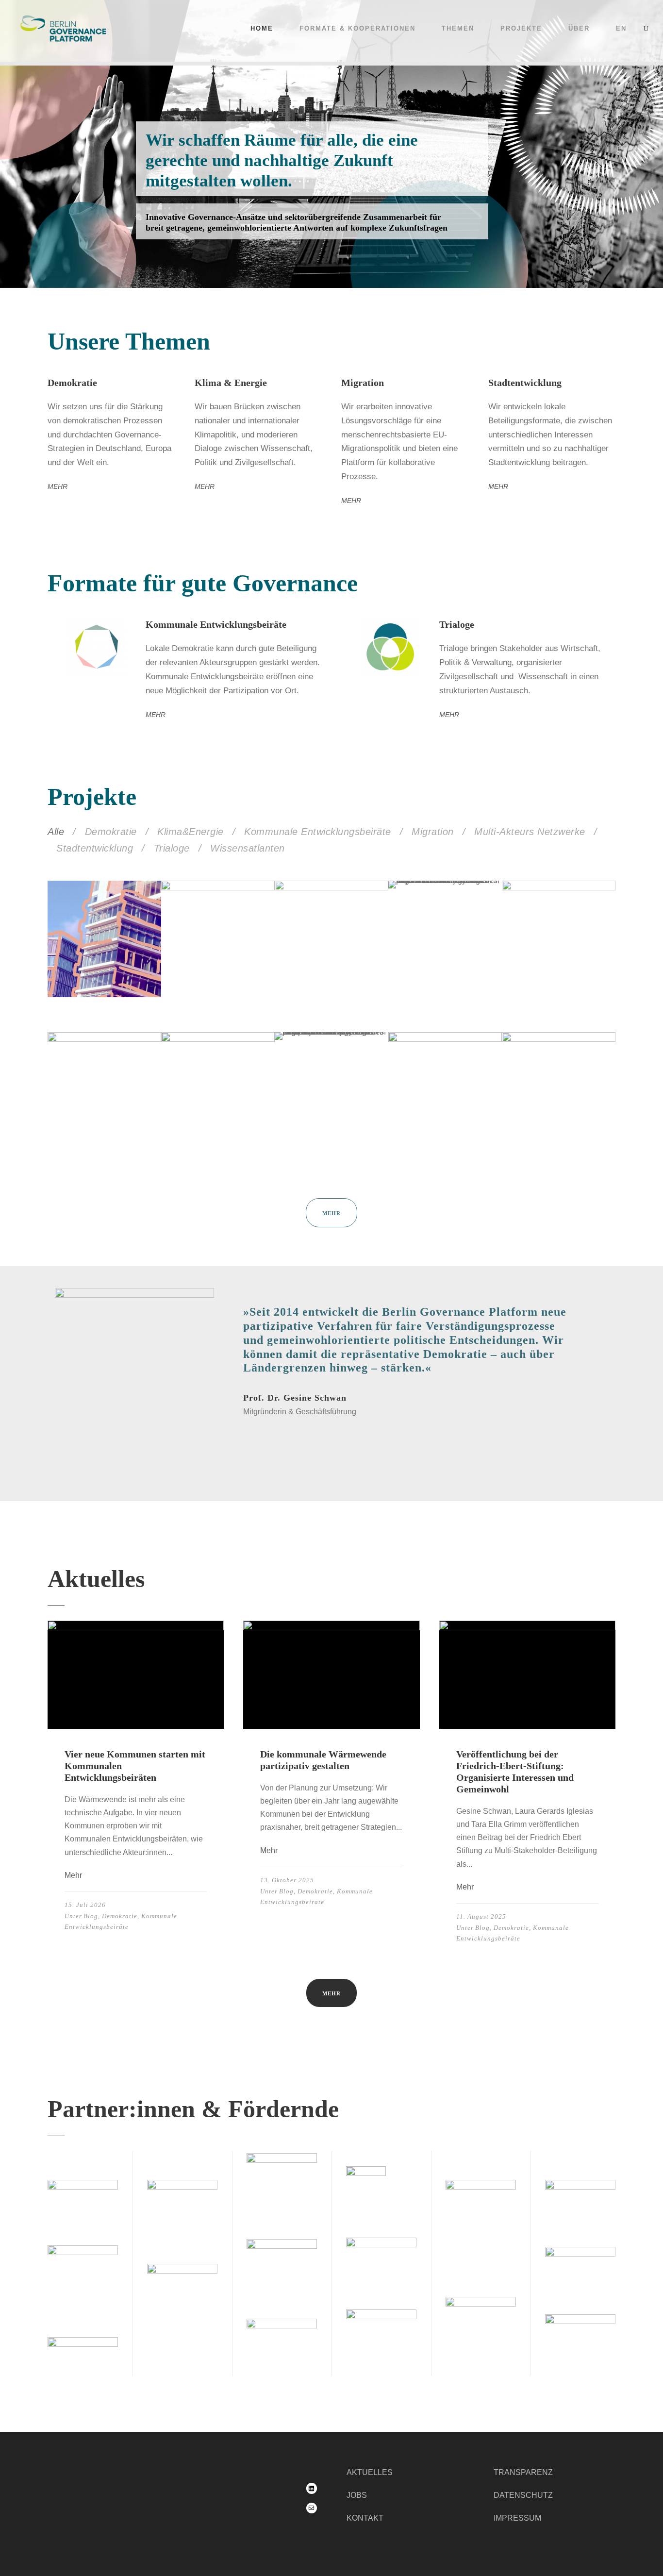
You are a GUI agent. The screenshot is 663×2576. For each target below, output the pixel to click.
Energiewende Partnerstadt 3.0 (548, 1144)
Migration (433, 832)
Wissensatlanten (248, 848)
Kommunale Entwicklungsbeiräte (318, 832)
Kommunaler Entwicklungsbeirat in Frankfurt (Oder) (444, 1140)
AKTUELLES (370, 2472)
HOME (262, 28)
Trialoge (172, 848)
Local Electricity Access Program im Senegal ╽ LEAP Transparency (99, 1136)
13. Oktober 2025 (287, 1880)
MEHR (58, 486)
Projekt (73, 980)
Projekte (521, 28)
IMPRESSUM (517, 2518)
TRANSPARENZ (523, 2472)
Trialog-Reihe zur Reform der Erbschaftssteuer (210, 988)
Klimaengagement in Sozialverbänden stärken (555, 988)
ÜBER (579, 28)
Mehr (73, 1875)
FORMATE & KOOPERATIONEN (357, 28)
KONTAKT (365, 2518)
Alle (56, 832)
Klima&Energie (191, 832)
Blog (91, 1916)
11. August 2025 (481, 1916)
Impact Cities (89, 961)
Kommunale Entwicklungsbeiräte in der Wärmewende (328, 988)
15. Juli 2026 (85, 1905)
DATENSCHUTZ (523, 2496)
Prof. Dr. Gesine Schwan (295, 1398)
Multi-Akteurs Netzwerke (530, 832)
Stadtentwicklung (95, 848)
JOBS (357, 2496)
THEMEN (458, 28)
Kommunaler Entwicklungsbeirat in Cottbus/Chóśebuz (217, 1140)
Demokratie (111, 832)
